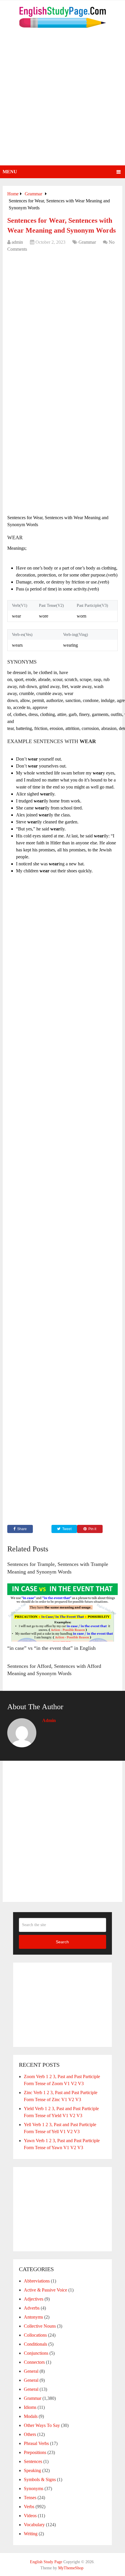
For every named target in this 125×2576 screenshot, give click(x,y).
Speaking (32, 2470)
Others (30, 2434)
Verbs (29, 2507)
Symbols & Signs (40, 2479)
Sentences (33, 2461)
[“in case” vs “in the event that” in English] (63, 1613)
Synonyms (34, 2489)
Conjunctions (36, 2353)
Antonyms (33, 2317)
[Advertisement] (63, 100)
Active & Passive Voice (45, 2290)
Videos (30, 2516)
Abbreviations (37, 2281)
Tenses (30, 2498)
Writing (31, 2534)
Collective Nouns (40, 2326)
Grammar (87, 242)
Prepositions (35, 2452)
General (31, 2371)
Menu (10, 172)
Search (62, 1942)
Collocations (35, 2335)
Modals (31, 2416)
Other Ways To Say (42, 2425)
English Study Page (46, 2562)
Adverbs (32, 2308)
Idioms (30, 2407)
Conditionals (35, 2344)
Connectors (34, 2362)
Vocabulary (34, 2525)
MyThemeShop (71, 2568)
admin (17, 242)
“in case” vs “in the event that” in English (51, 1648)
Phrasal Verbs (36, 2443)
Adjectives (34, 2299)
